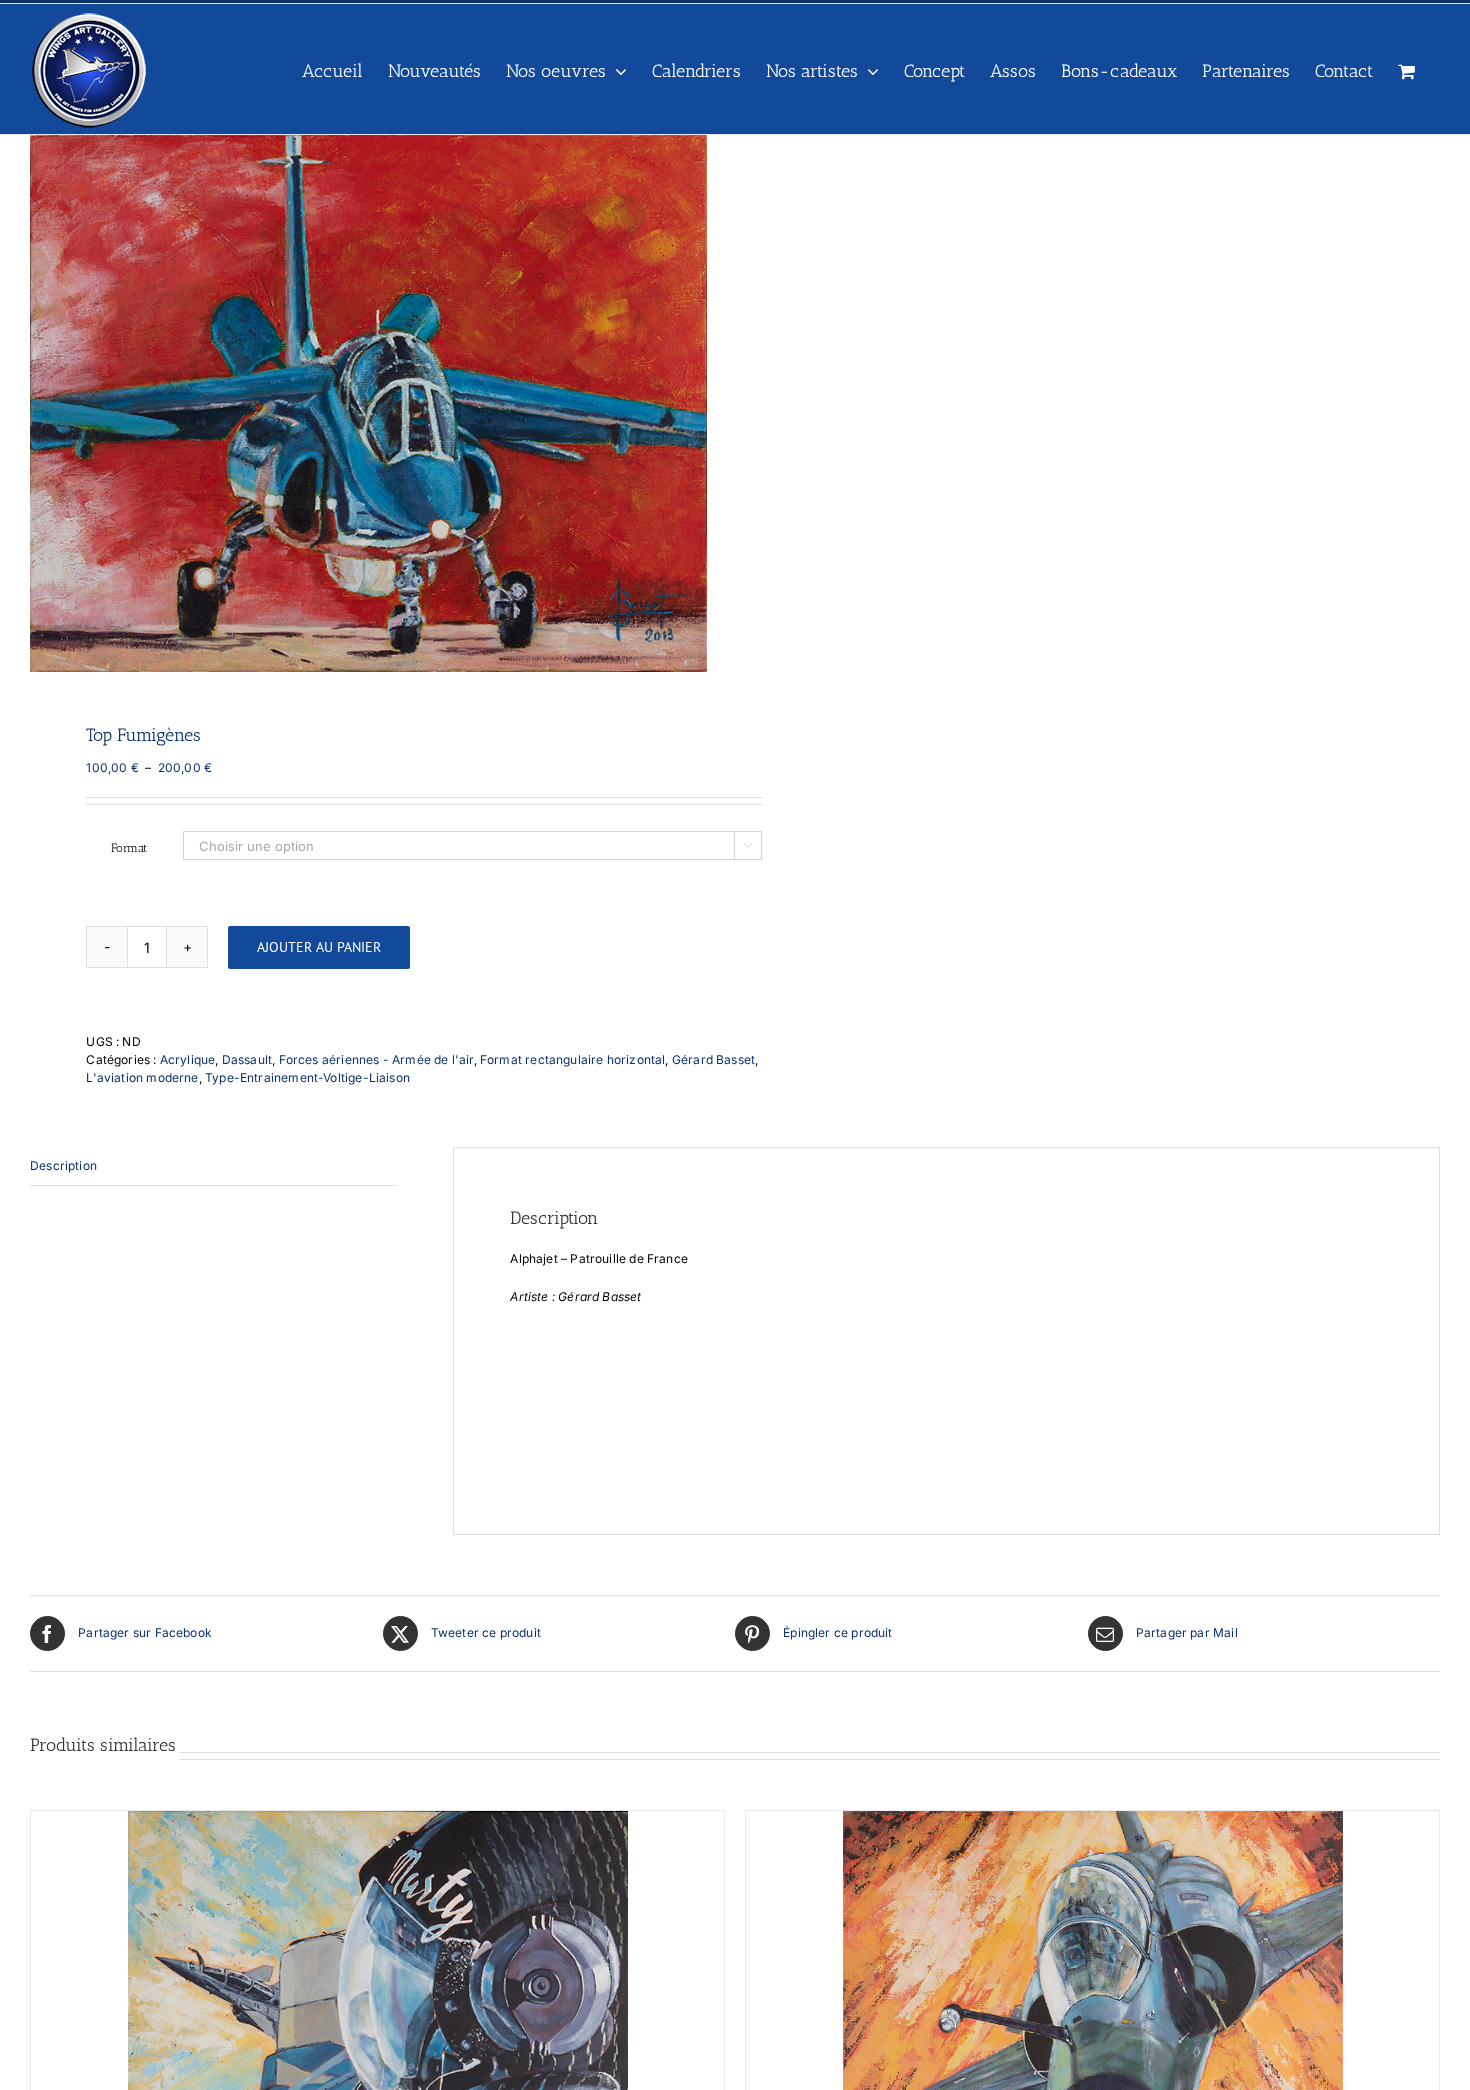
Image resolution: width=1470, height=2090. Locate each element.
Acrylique (188, 1059)
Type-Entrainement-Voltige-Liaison (307, 1077)
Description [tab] (63, 1165)
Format (129, 848)
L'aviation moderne (142, 1077)
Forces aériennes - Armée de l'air (376, 1059)
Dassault (247, 1059)
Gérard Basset (713, 1059)
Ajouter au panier (319, 947)
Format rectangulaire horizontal (573, 1059)
